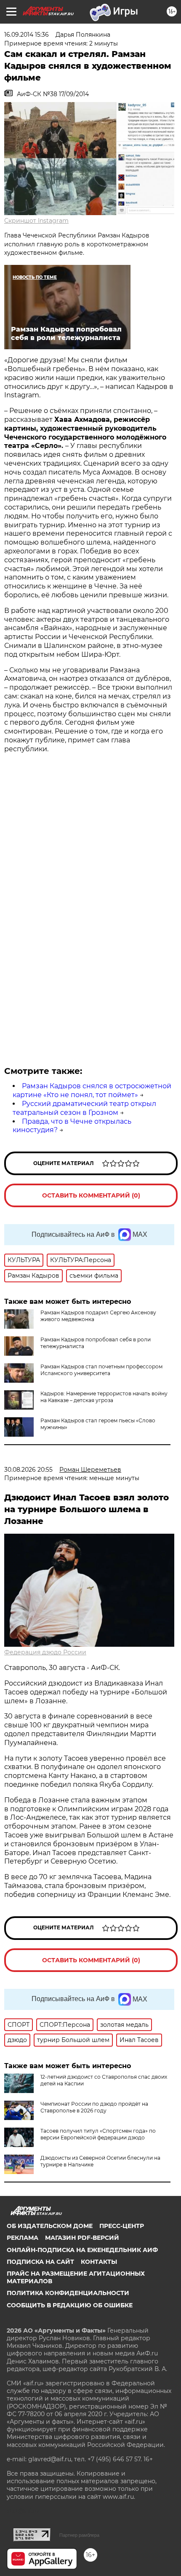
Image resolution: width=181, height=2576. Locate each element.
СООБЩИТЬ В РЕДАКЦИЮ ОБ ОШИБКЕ (70, 2305)
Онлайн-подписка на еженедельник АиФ (82, 2250)
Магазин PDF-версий (82, 2238)
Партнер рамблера (79, 2535)
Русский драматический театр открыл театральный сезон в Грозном (84, 1108)
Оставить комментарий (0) (91, 1195)
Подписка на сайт (40, 2262)
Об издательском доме (50, 2226)
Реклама (23, 2238)
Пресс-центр (122, 2226)
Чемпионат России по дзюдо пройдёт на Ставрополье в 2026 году (94, 2107)
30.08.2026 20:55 (28, 1470)
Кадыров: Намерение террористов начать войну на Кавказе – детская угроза (104, 1397)
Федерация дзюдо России (45, 1652)
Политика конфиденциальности (68, 2293)
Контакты (99, 2262)
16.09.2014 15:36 (27, 35)
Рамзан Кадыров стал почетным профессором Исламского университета (101, 1370)
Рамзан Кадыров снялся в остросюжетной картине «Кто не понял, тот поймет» (92, 1090)
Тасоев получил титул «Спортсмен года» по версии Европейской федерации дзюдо (98, 2134)
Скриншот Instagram (36, 221)
